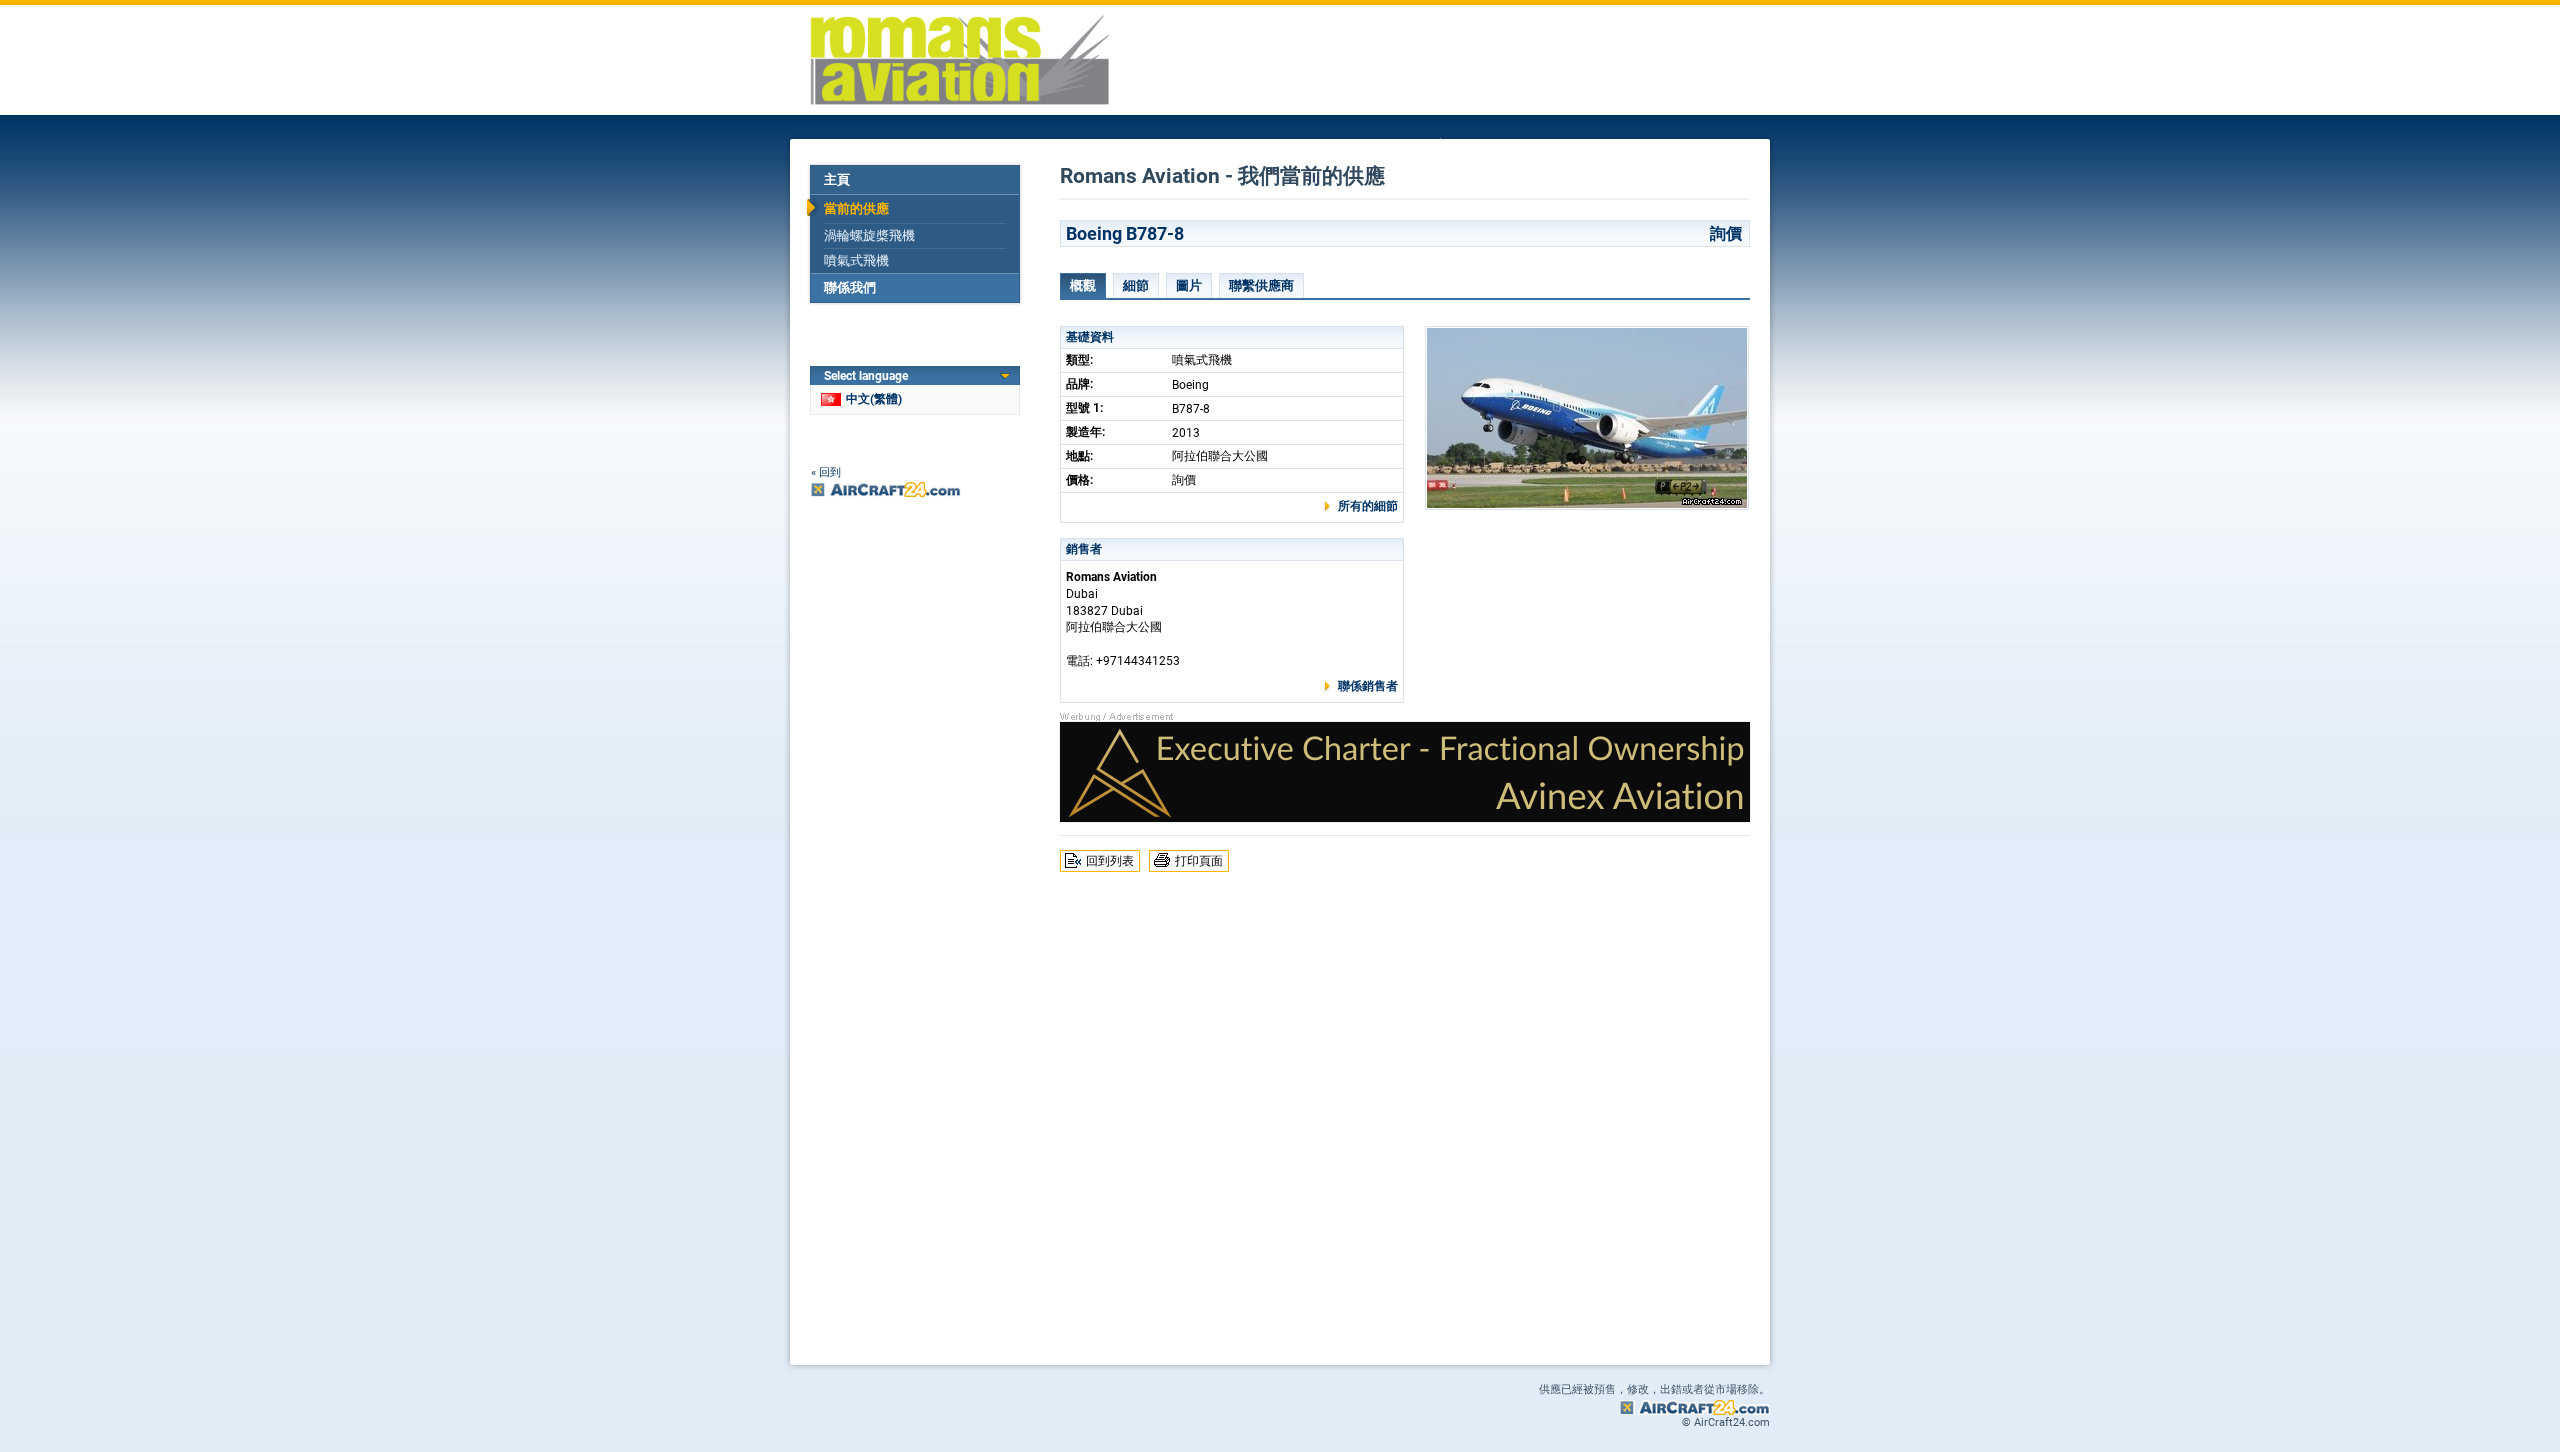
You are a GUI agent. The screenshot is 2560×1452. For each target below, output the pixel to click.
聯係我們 (850, 287)
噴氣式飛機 (856, 260)
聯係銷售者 (1368, 686)
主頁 (837, 179)
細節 (1136, 285)
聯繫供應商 (1261, 285)
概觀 (1083, 285)
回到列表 (1110, 861)
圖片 (1189, 285)
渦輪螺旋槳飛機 (869, 235)
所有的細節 (1368, 506)
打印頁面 (1199, 861)
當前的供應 (856, 208)
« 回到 (826, 472)
